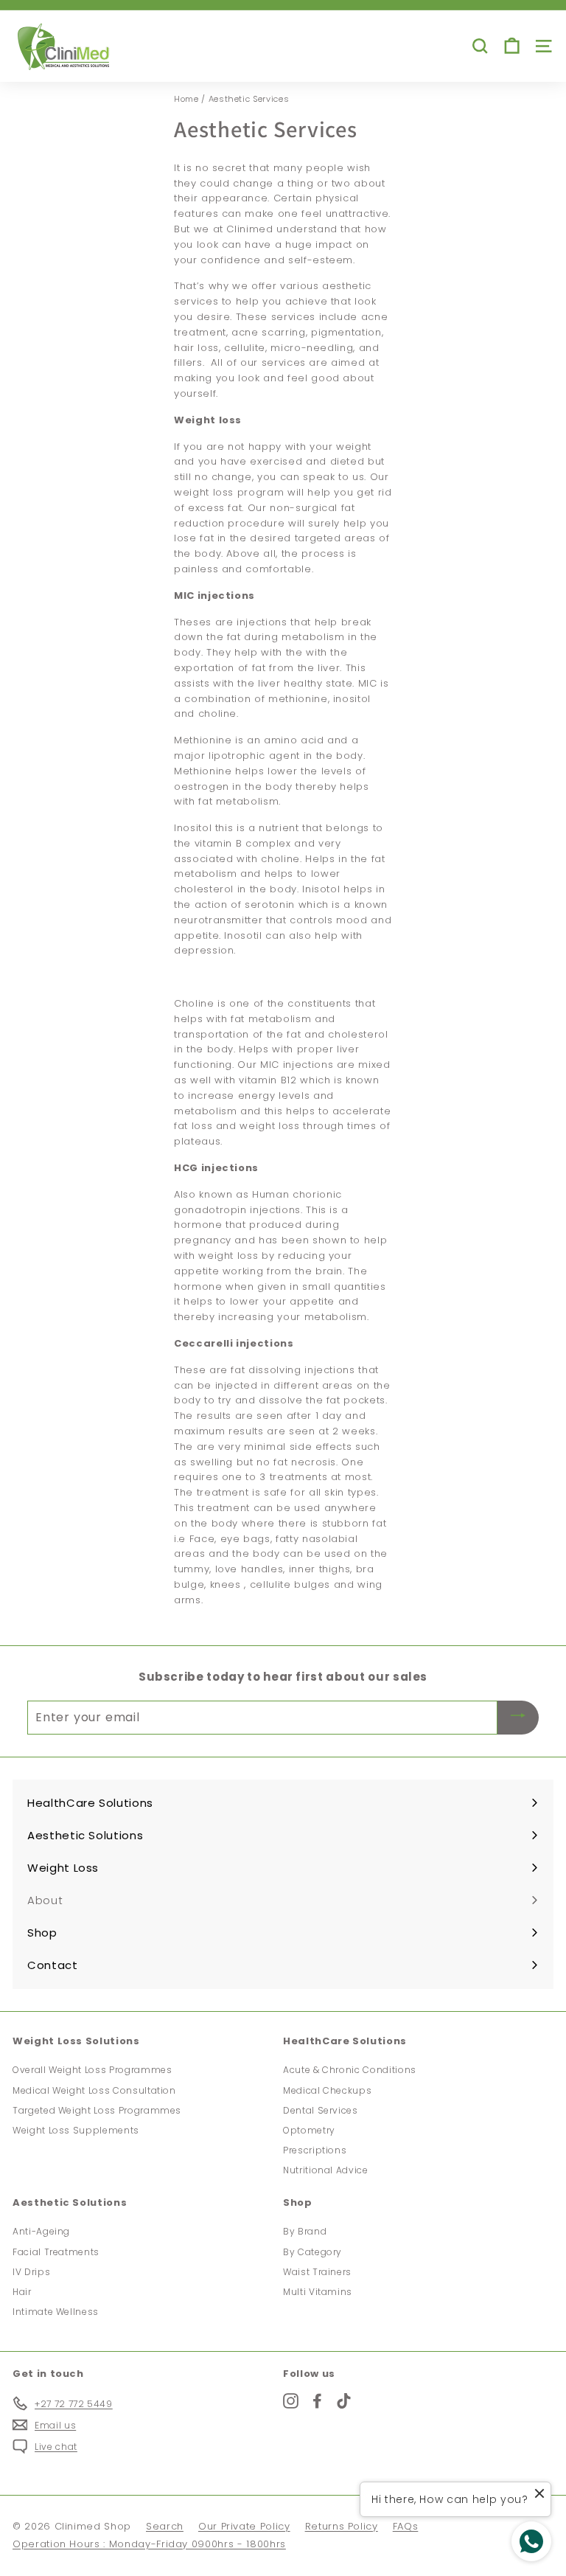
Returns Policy (342, 2526)
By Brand (305, 2231)
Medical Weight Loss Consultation (94, 2090)
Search (165, 2526)
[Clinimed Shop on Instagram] (291, 2401)
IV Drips (31, 2272)
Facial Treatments (56, 2252)
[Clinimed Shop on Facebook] (317, 2401)
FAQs (406, 2526)
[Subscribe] (518, 1717)
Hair (22, 2292)
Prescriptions (315, 2150)
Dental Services (321, 2110)
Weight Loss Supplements (76, 2130)
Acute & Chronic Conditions (350, 2070)
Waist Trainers (317, 2272)
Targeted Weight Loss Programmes (97, 2110)
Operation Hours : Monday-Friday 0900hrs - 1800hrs (149, 2544)
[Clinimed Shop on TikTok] (344, 2401)
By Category (312, 2252)
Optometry (309, 2130)
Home (186, 99)
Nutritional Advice (326, 2170)
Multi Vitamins (318, 2292)
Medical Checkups (327, 2090)
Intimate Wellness (56, 2312)
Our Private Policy (244, 2526)
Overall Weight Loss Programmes (92, 2070)
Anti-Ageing (41, 2231)
